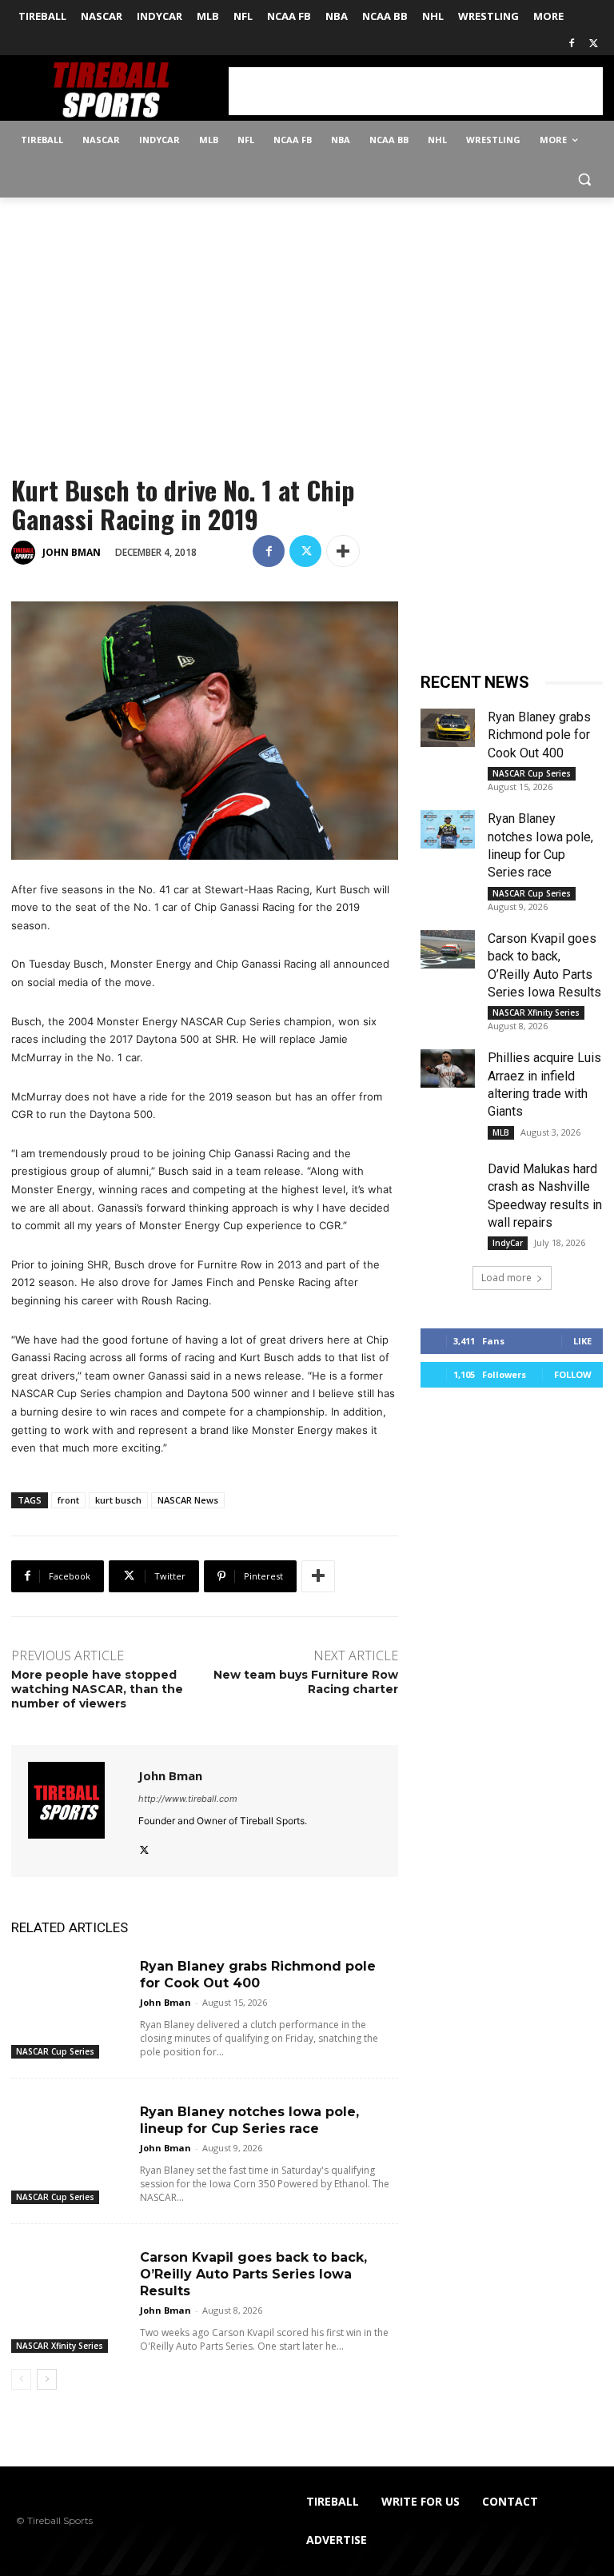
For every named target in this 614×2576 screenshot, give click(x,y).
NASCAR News (188, 1500)
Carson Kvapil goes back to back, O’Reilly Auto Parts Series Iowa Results (253, 2274)
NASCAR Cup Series (55, 2051)
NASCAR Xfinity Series (60, 2346)
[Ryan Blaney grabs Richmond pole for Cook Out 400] (69, 1988)
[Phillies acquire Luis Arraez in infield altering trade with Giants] (448, 1068)
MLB (501, 1132)
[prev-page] (21, 2379)
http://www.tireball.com (188, 1799)
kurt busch (118, 1500)
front (68, 1500)
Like (582, 1341)
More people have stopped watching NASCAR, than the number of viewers (97, 1689)
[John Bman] (26, 553)
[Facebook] (571, 44)
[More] (343, 551)
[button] (584, 179)
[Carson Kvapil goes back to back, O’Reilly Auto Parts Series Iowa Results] (69, 2279)
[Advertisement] (416, 91)
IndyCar (508, 1243)
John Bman (72, 552)
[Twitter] (594, 44)
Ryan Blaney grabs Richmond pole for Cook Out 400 (539, 735)
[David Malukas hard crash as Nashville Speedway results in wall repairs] (448, 1180)
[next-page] (47, 2379)
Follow (573, 1374)
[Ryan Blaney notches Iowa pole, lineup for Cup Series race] (69, 2133)
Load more (506, 1278)
